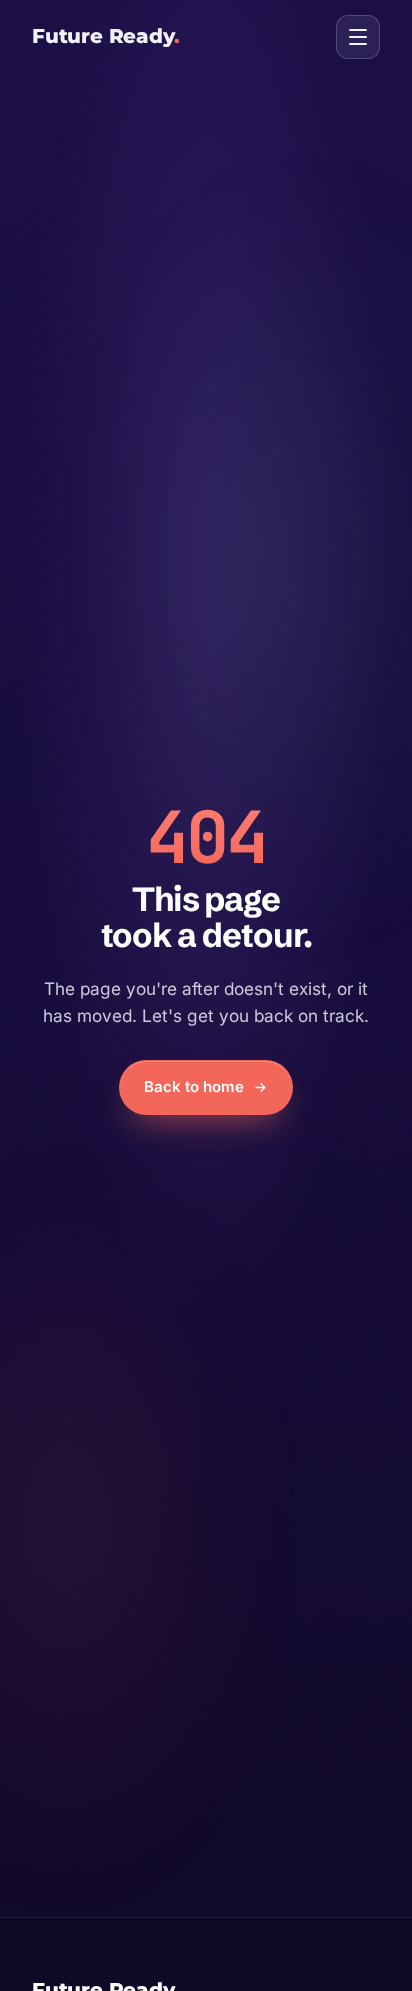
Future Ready (105, 36)
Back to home (194, 1086)
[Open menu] (358, 37)
